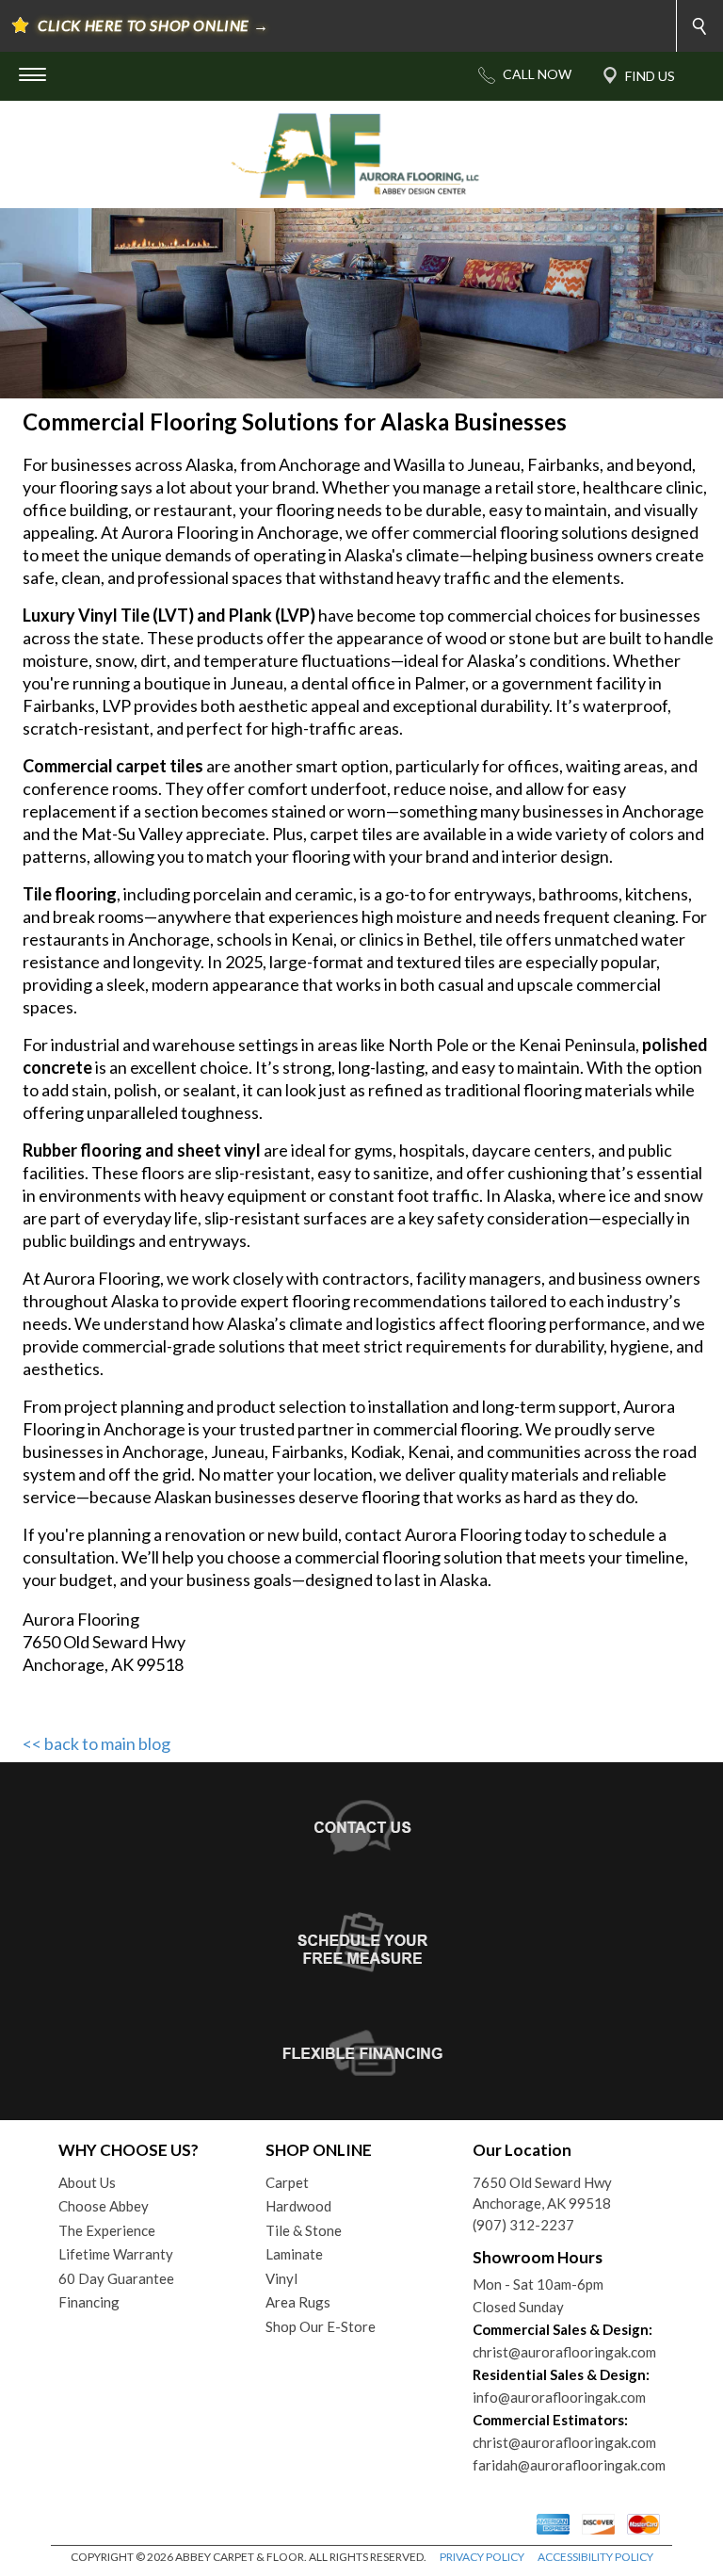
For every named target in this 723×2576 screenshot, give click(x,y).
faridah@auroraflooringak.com (569, 2465)
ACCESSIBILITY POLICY (595, 2557)
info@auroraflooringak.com (559, 2397)
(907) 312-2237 (523, 2225)
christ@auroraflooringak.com (564, 2352)
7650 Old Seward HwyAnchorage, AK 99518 (542, 2193)
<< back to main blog (96, 1743)
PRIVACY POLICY (482, 2557)
